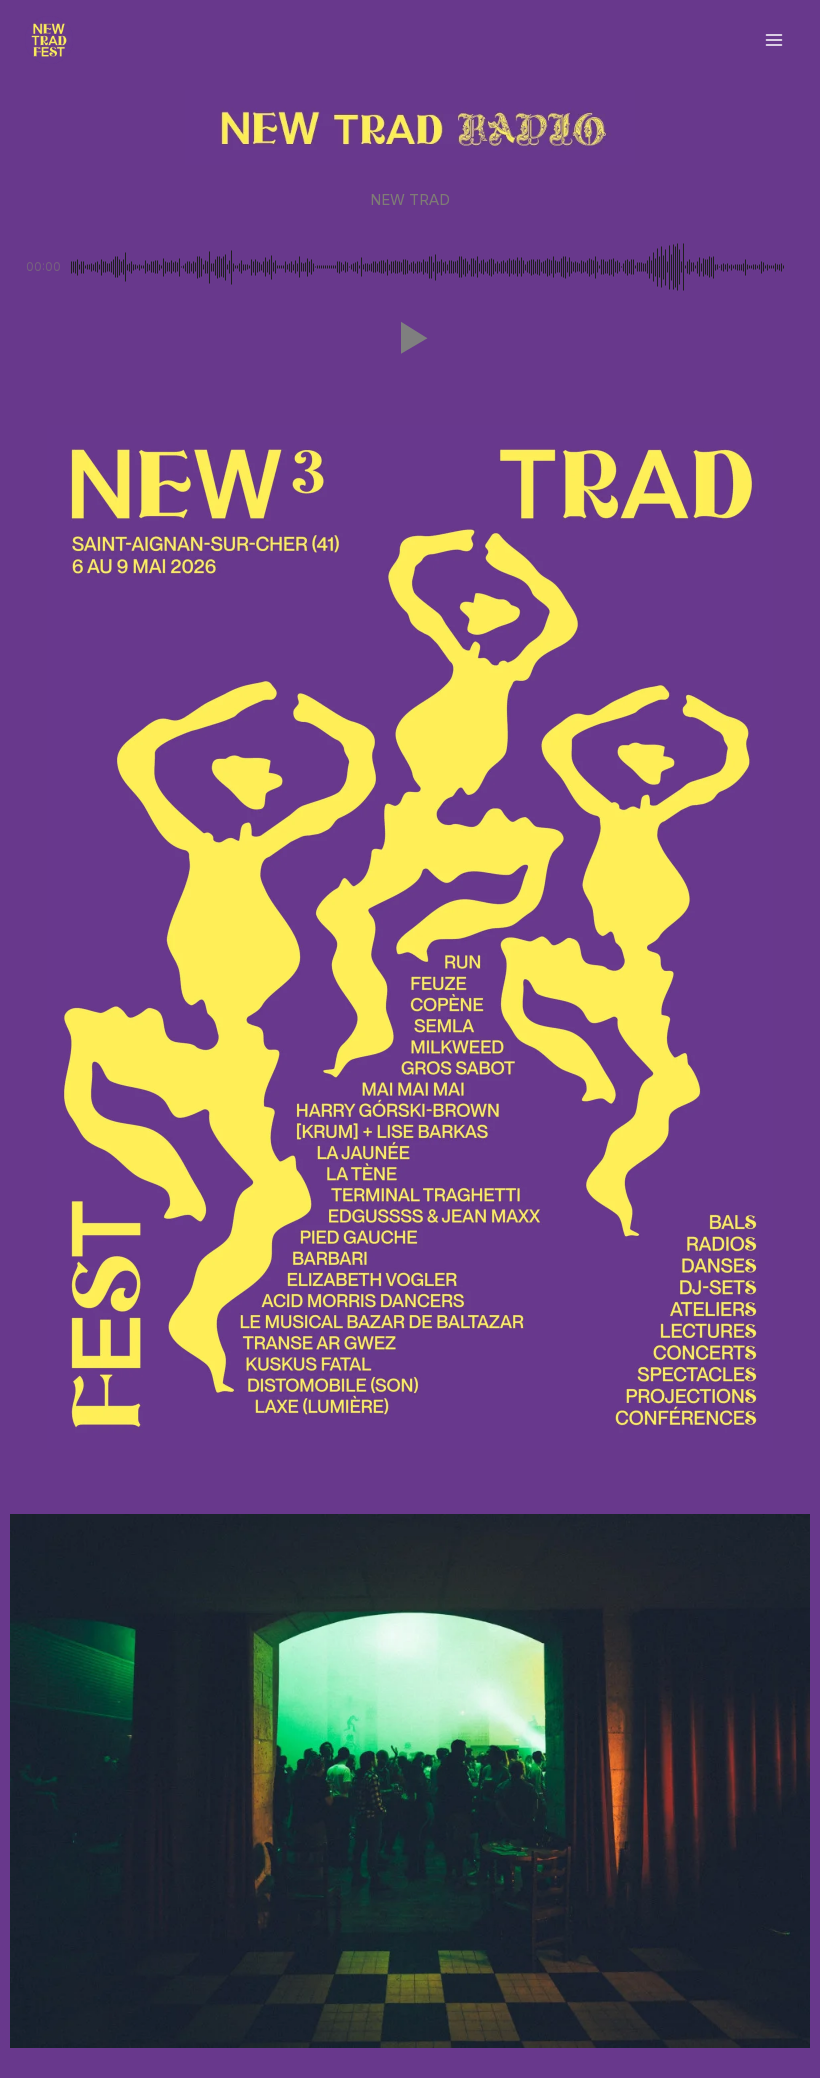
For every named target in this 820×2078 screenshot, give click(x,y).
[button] (410, 338)
